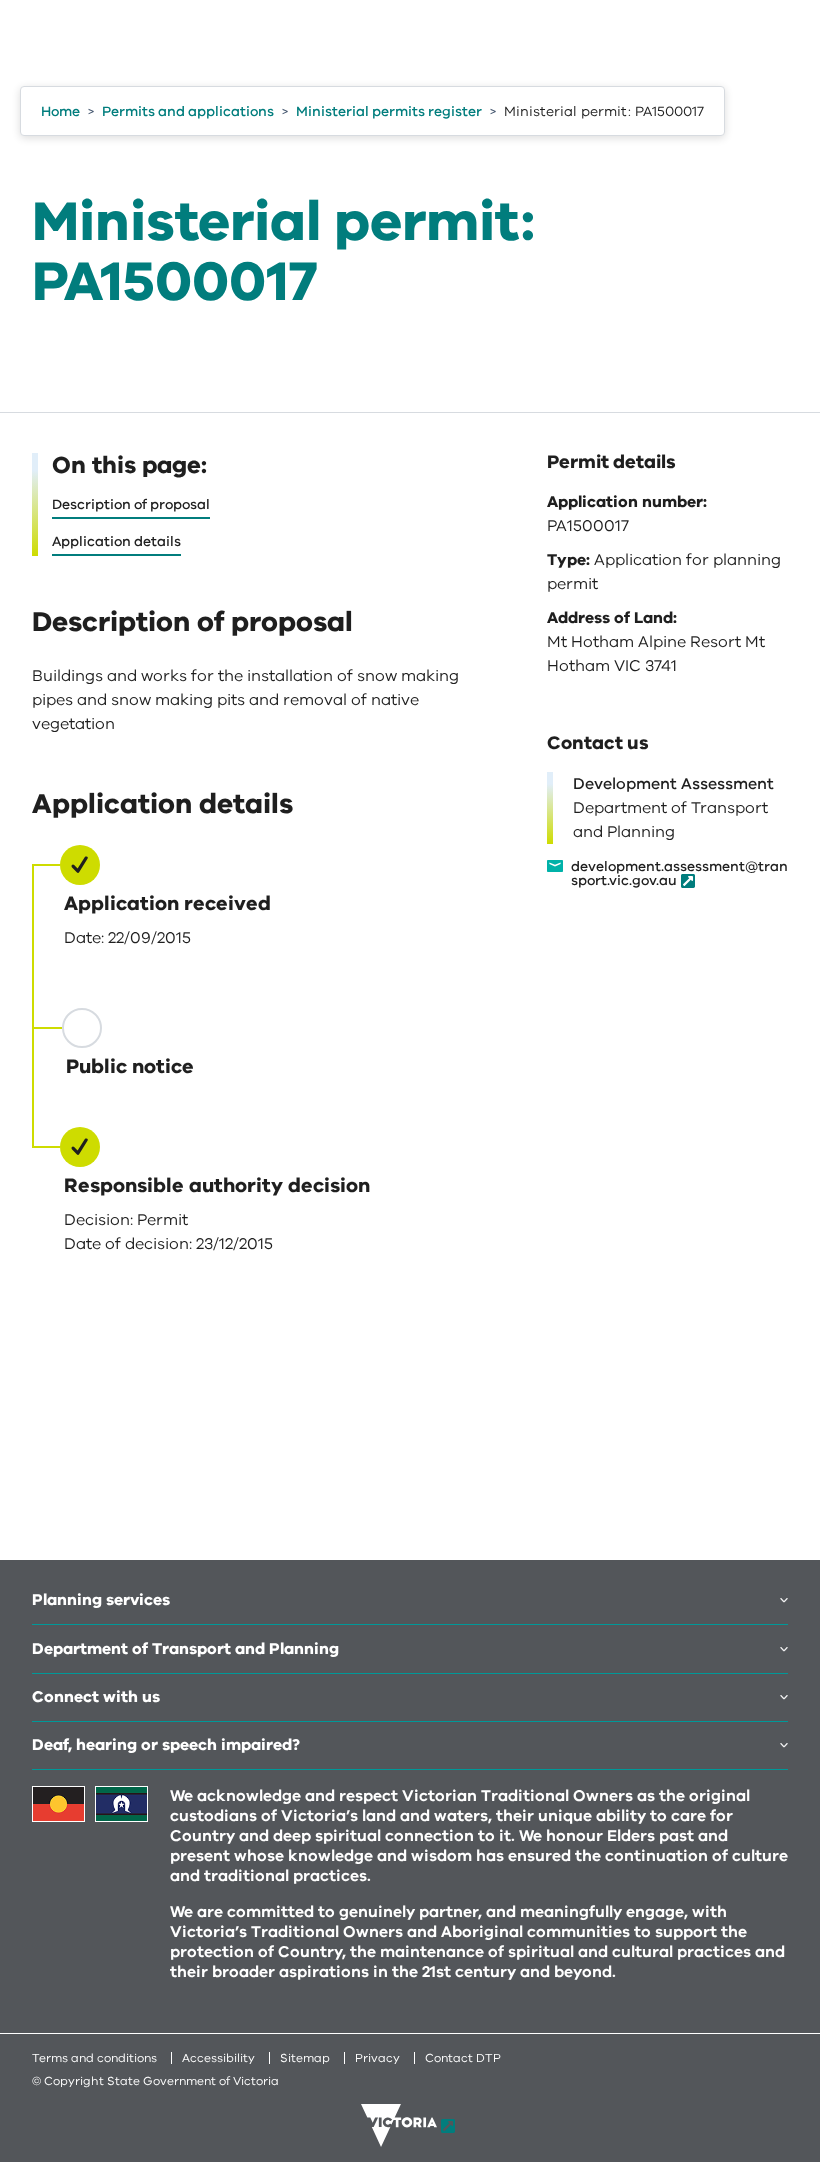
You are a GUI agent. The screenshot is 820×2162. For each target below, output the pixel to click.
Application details (116, 541)
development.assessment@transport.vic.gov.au (679, 874)
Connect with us (96, 1697)
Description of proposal (131, 504)
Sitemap (305, 2058)
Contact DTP (463, 2058)
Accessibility (218, 2058)
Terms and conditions (94, 2058)
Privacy (377, 2058)
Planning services (101, 1600)
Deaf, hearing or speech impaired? (166, 1745)
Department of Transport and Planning (185, 1649)
